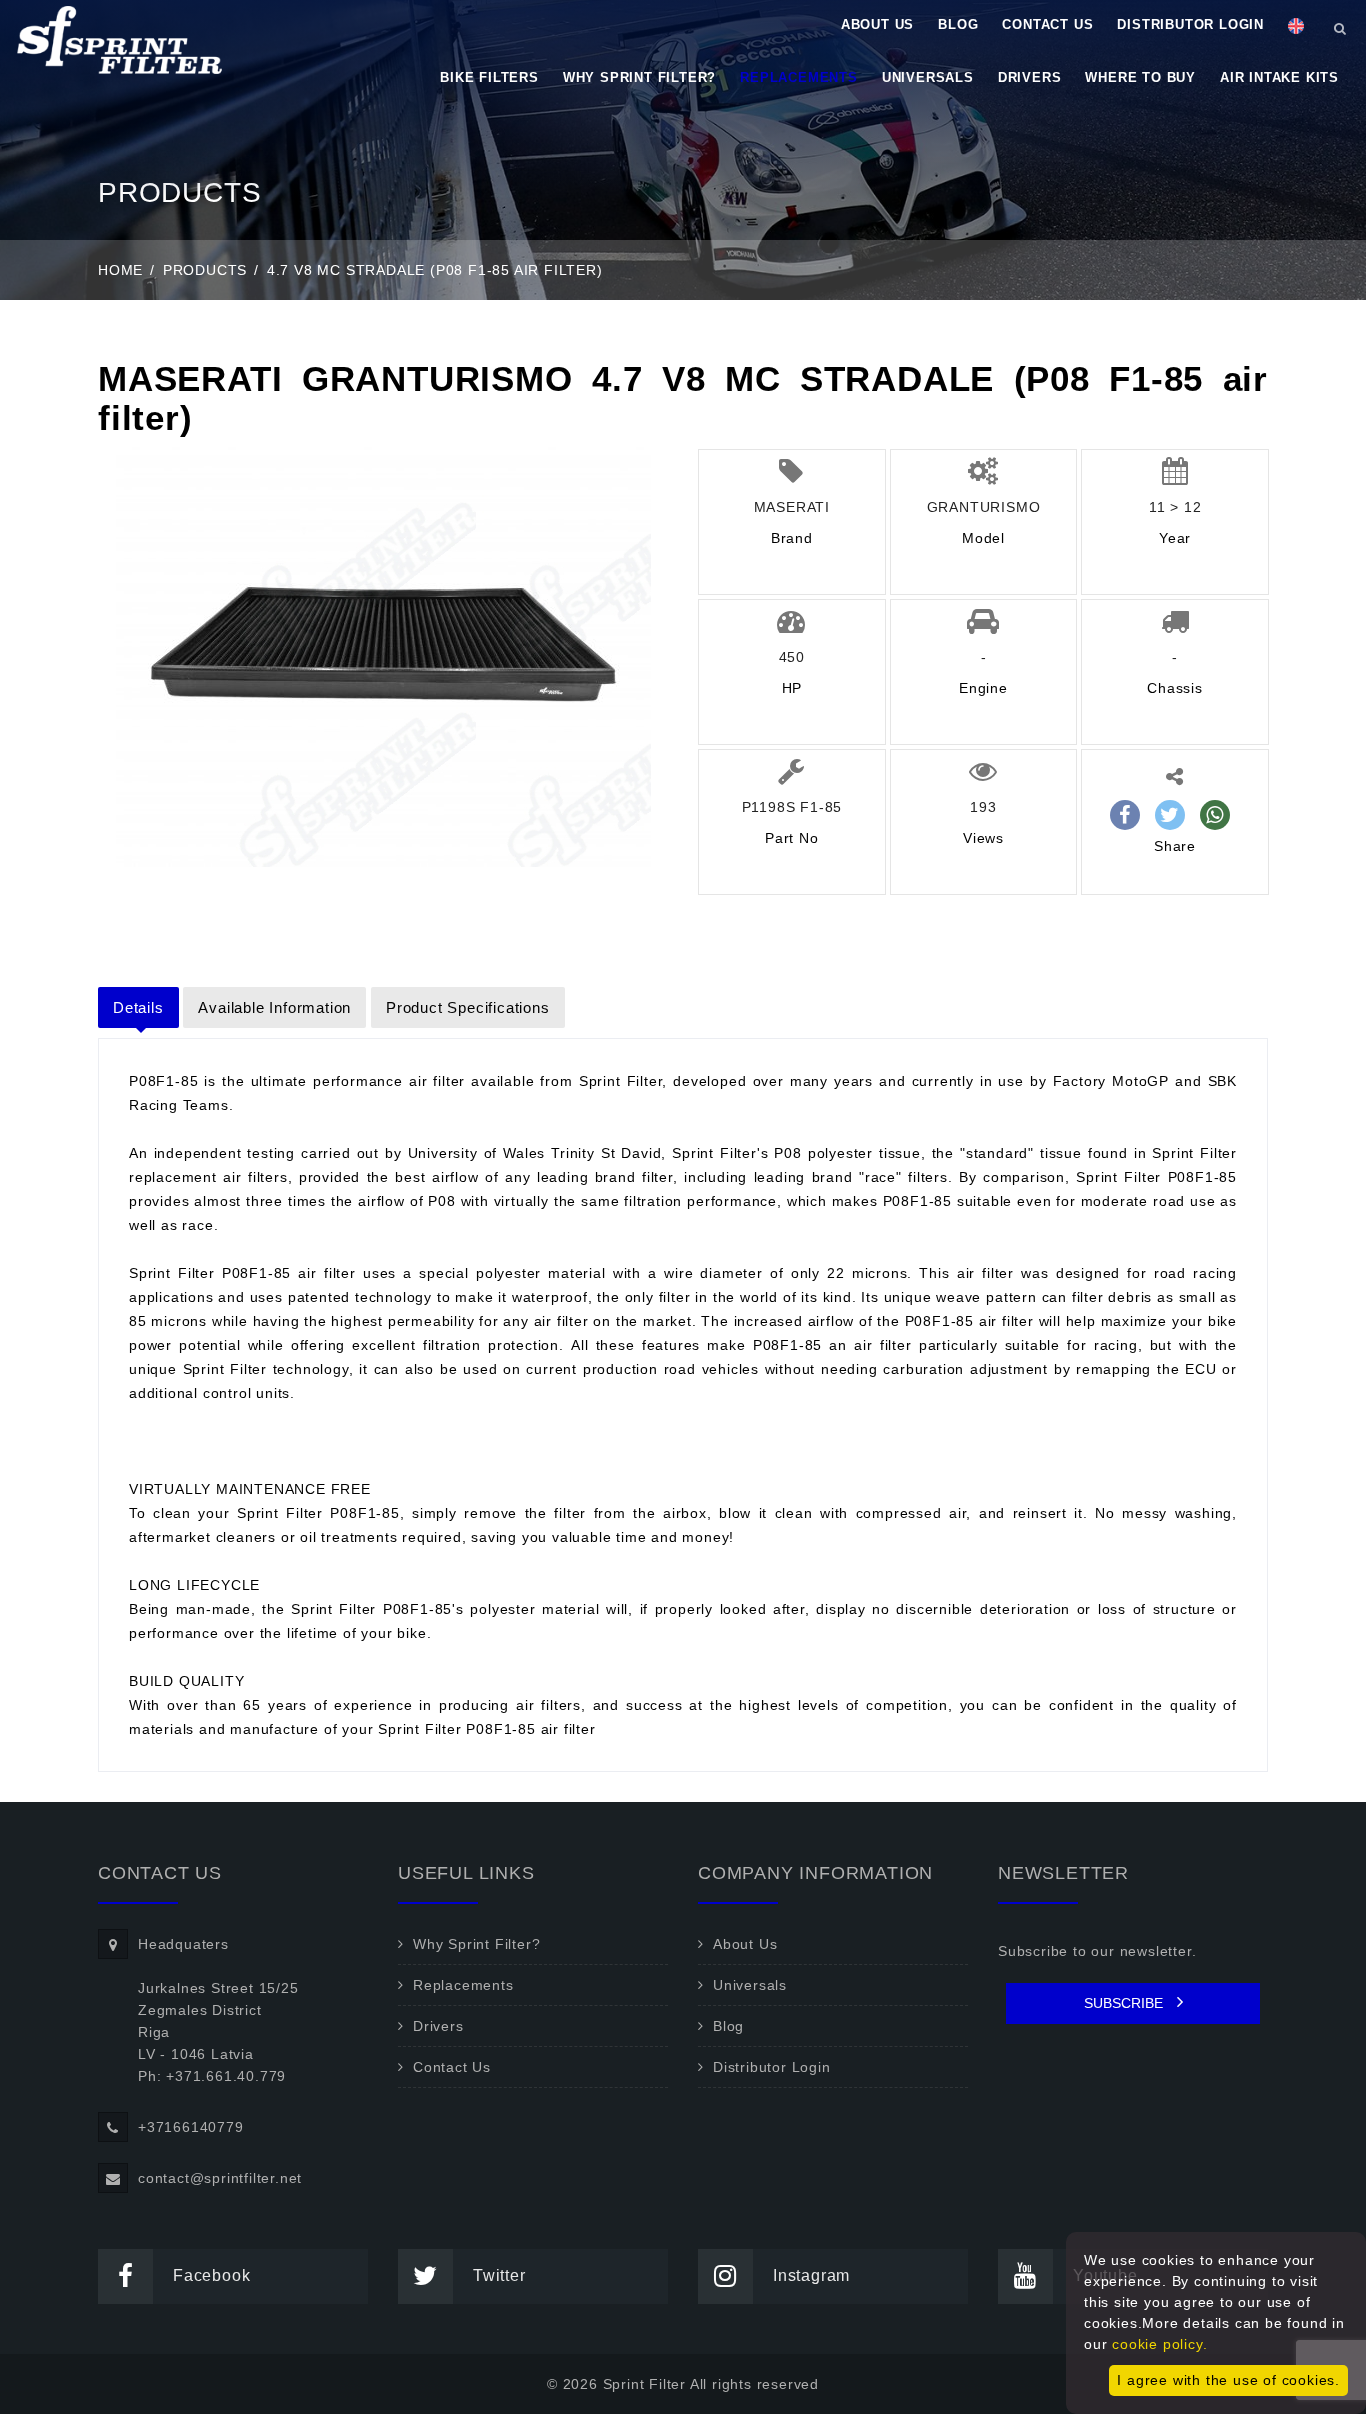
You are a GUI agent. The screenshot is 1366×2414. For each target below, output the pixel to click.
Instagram (811, 2275)
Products (205, 270)
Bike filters (489, 77)
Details (138, 1007)
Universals (928, 77)
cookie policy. (1159, 2344)
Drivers (1030, 77)
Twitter (499, 2275)
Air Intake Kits (1279, 77)
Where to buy (1140, 77)
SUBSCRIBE (1125, 2003)
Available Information (274, 1007)
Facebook (211, 2275)
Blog (958, 24)
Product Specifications (468, 1007)
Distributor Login (1190, 24)
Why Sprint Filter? (639, 77)
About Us (877, 24)
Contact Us (1047, 24)
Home (120, 270)
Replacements (799, 77)
